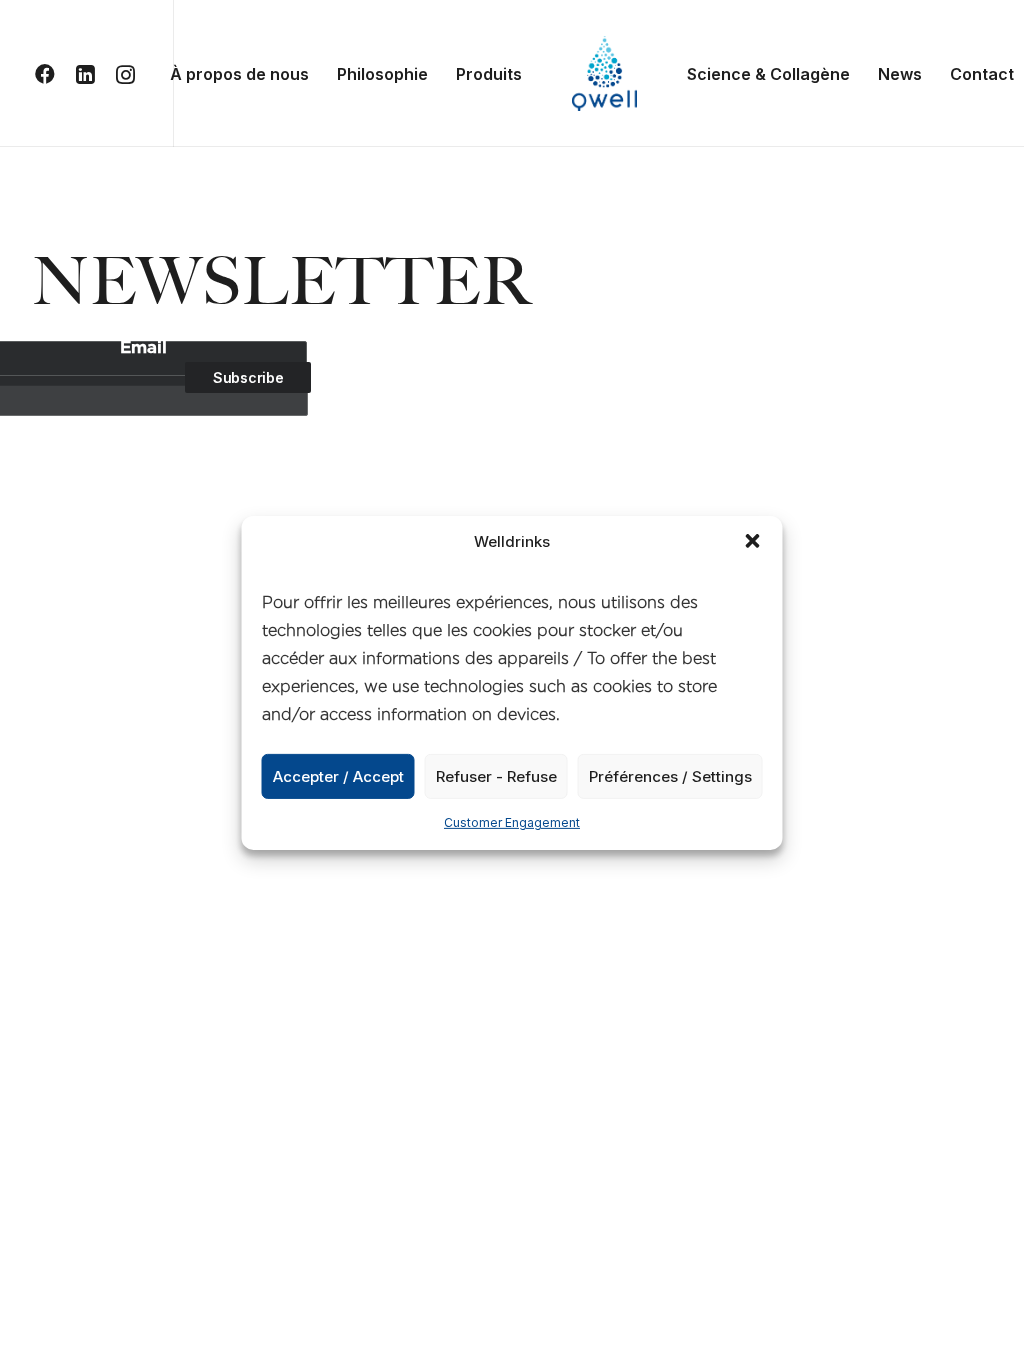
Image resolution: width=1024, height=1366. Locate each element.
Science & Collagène (768, 74)
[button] (753, 541)
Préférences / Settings (670, 775)
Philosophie (382, 74)
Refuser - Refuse (496, 775)
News (900, 74)
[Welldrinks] (604, 73)
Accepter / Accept (338, 775)
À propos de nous (239, 74)
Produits (489, 74)
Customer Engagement (512, 822)
